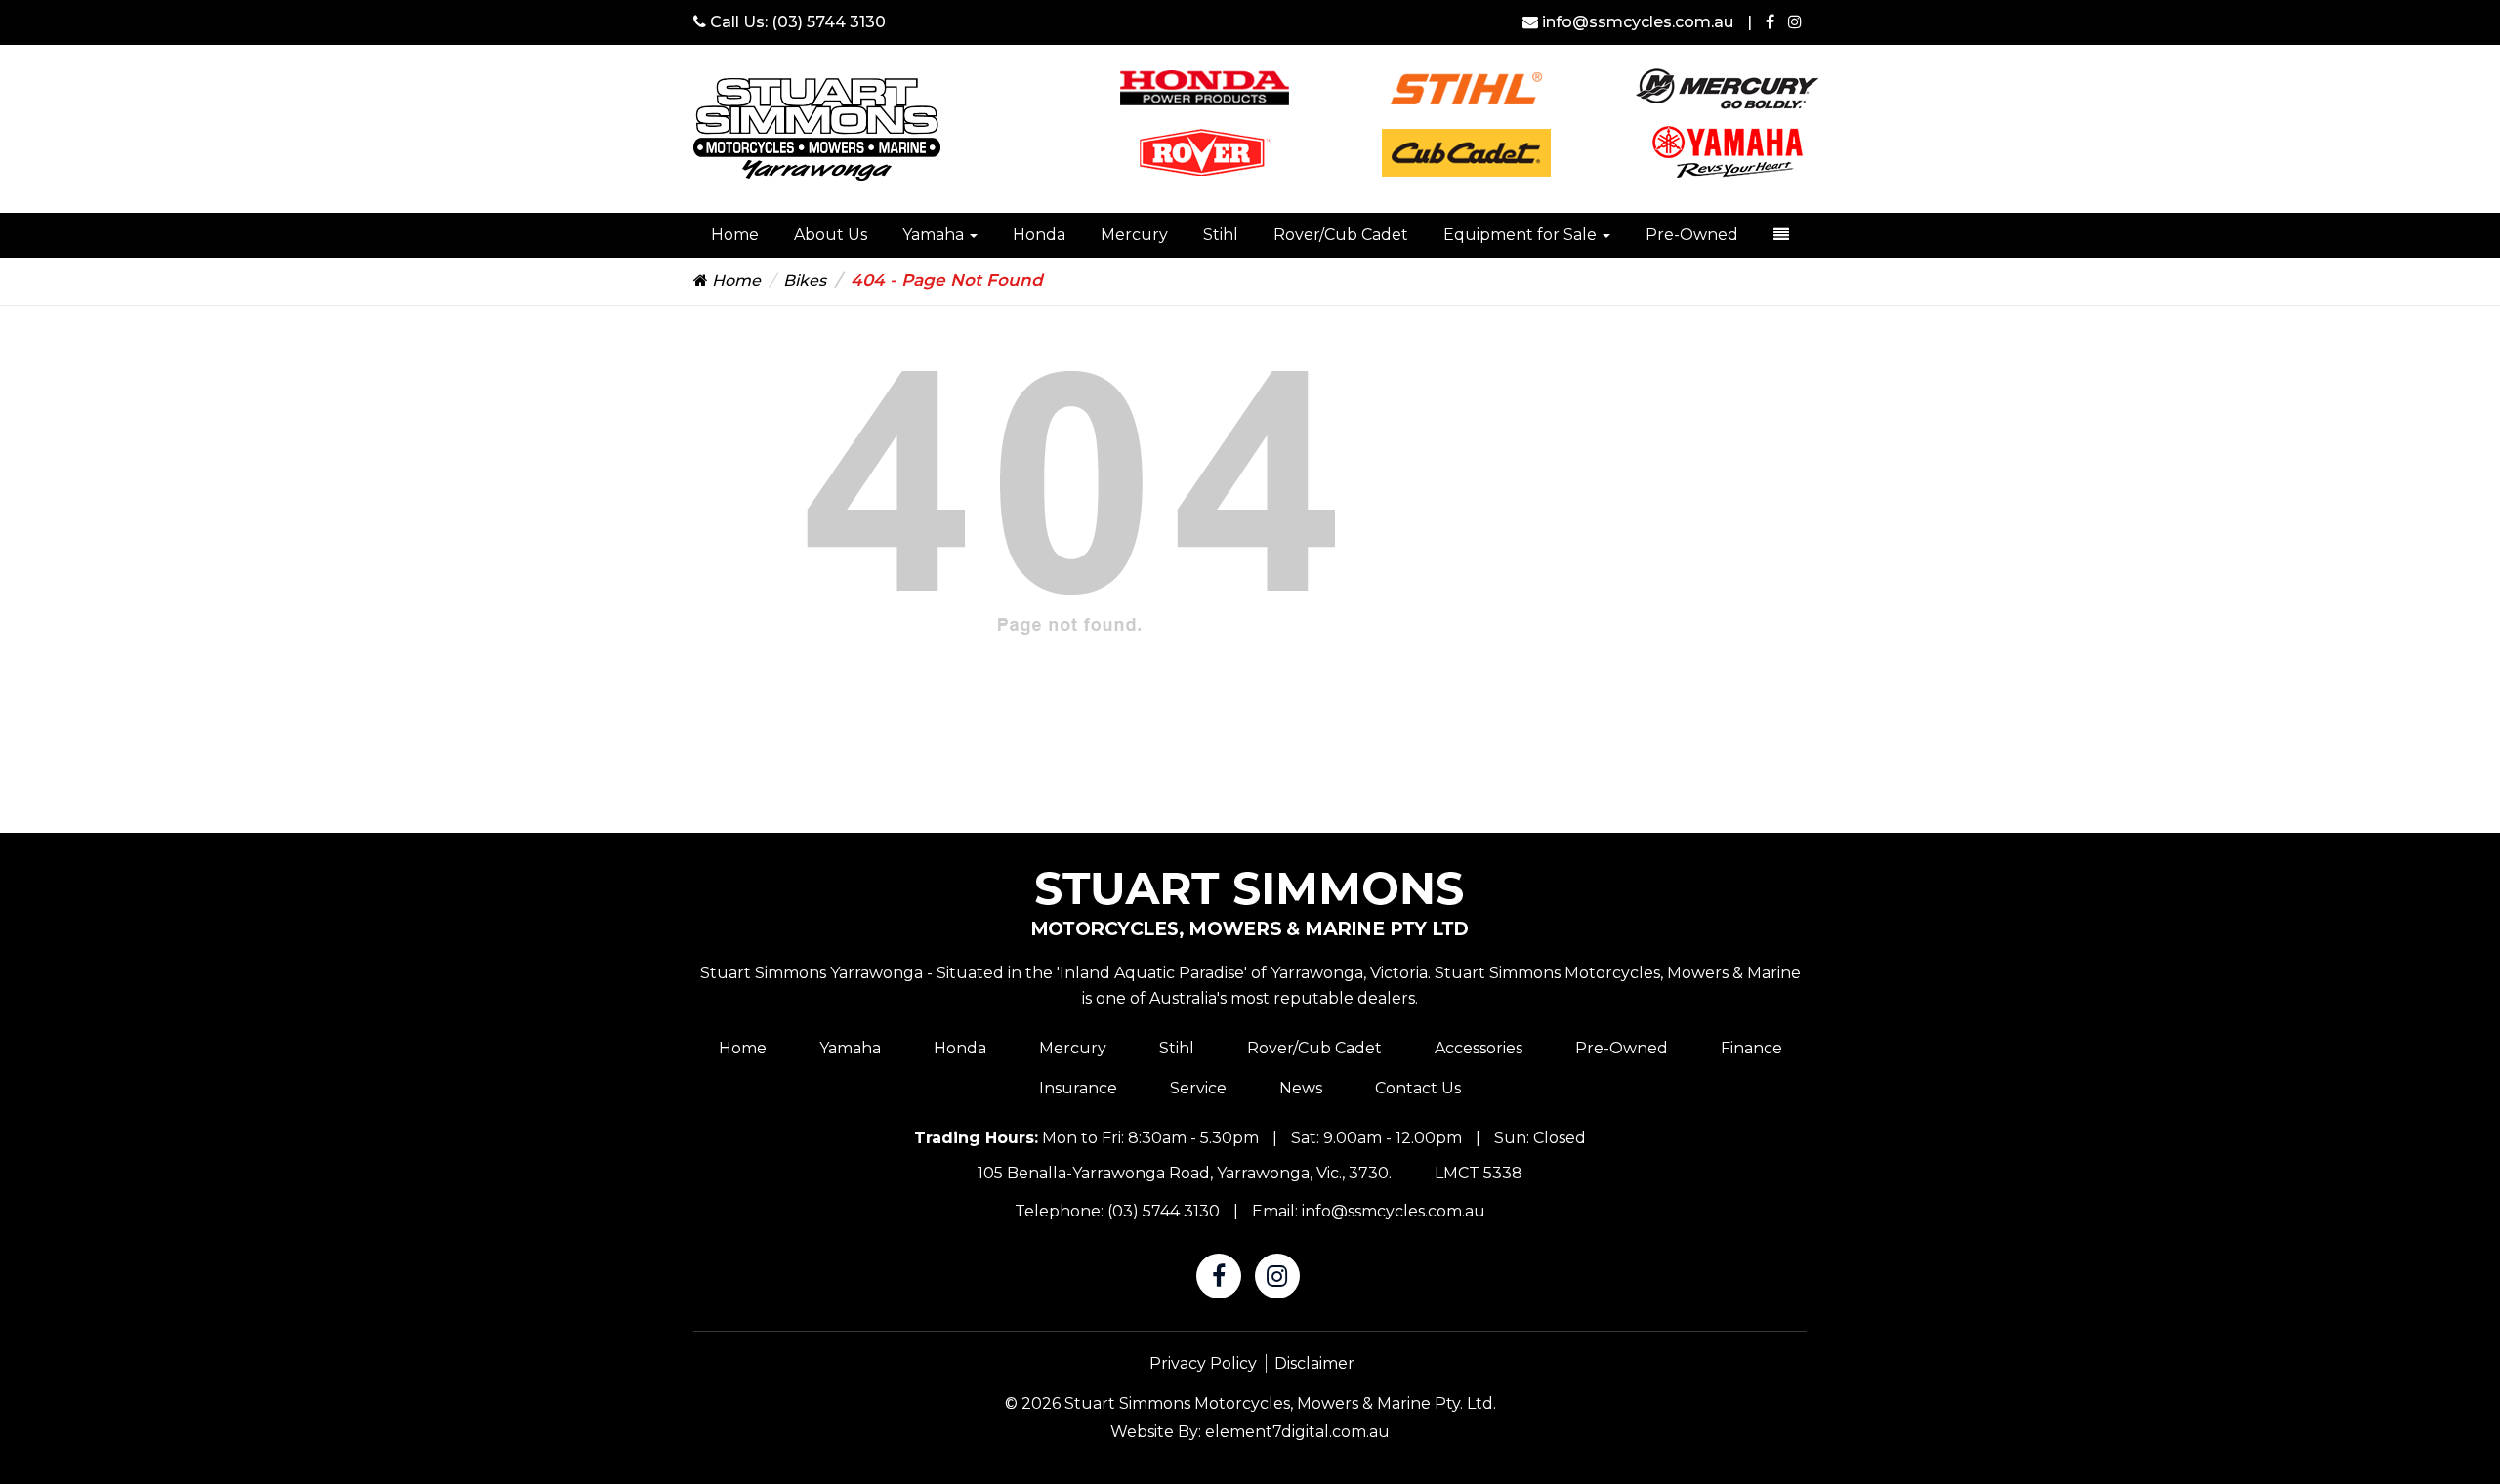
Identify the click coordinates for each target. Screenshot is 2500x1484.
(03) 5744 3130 (829, 22)
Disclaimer (1314, 1363)
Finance (1751, 1048)
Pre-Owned (1692, 235)
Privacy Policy (1203, 1363)
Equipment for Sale (1522, 235)
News (1301, 1088)
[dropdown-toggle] (1781, 235)
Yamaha (935, 235)
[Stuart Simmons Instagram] (1795, 22)
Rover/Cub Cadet (1341, 235)
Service (1198, 1088)
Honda (1039, 235)
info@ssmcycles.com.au (1638, 22)
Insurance (1078, 1088)
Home (735, 235)
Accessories (1479, 1048)
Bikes (805, 281)
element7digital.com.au (1297, 1432)
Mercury (1134, 235)
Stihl (1221, 235)
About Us (831, 235)
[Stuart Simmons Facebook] (1770, 22)
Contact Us (1418, 1088)
